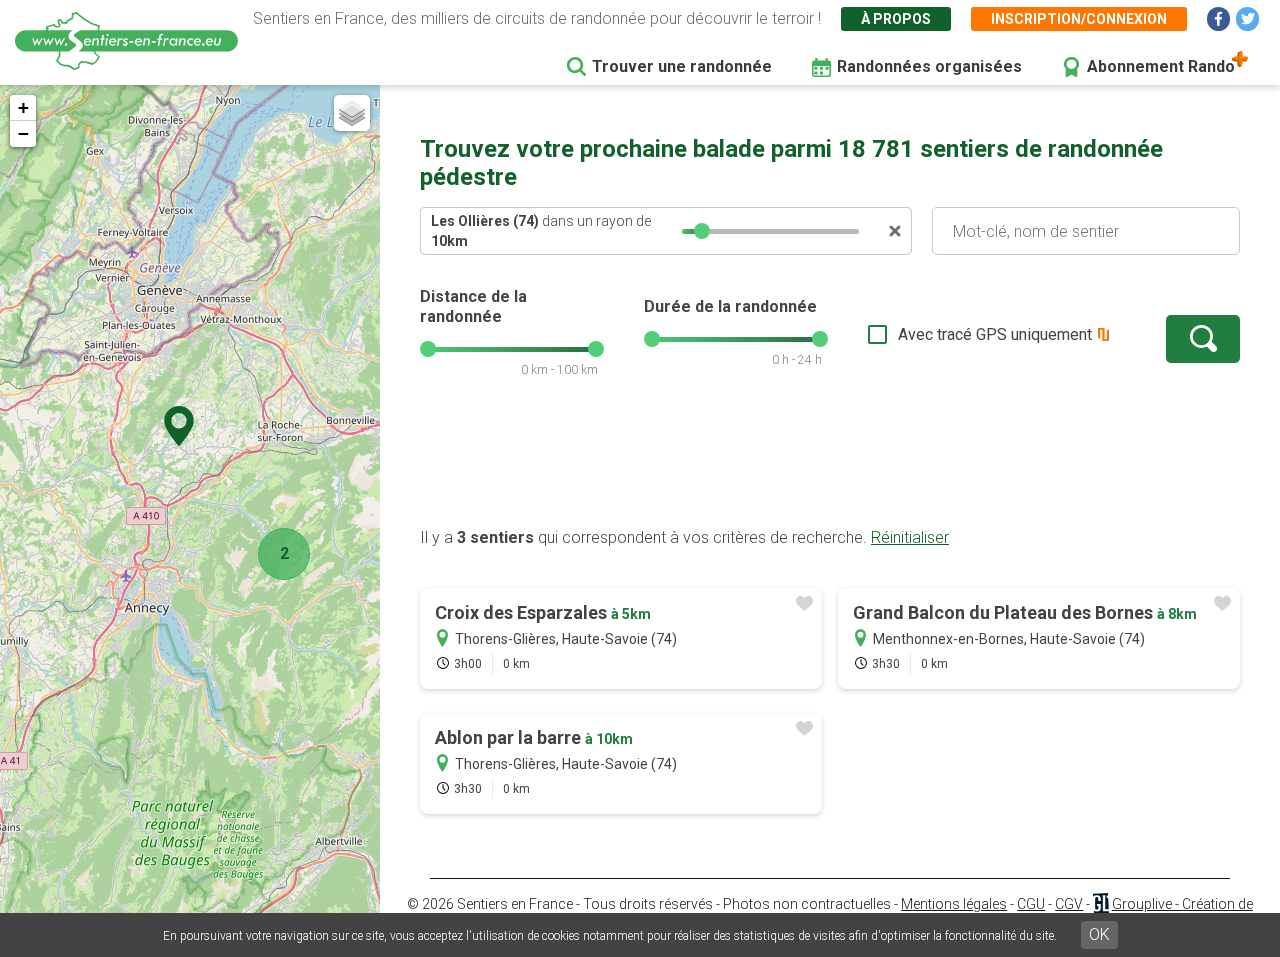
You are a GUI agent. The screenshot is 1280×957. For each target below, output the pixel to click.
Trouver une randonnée (682, 66)
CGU (1031, 904)
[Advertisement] (830, 463)
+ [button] (23, 107)
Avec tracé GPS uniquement (995, 334)
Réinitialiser (910, 537)
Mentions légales (954, 904)
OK (1099, 934)
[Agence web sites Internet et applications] (1100, 904)
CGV (1069, 904)
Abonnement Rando (1161, 66)
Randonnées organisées (929, 66)
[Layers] (352, 113)
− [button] (23, 133)
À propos (896, 19)
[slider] (702, 231)
